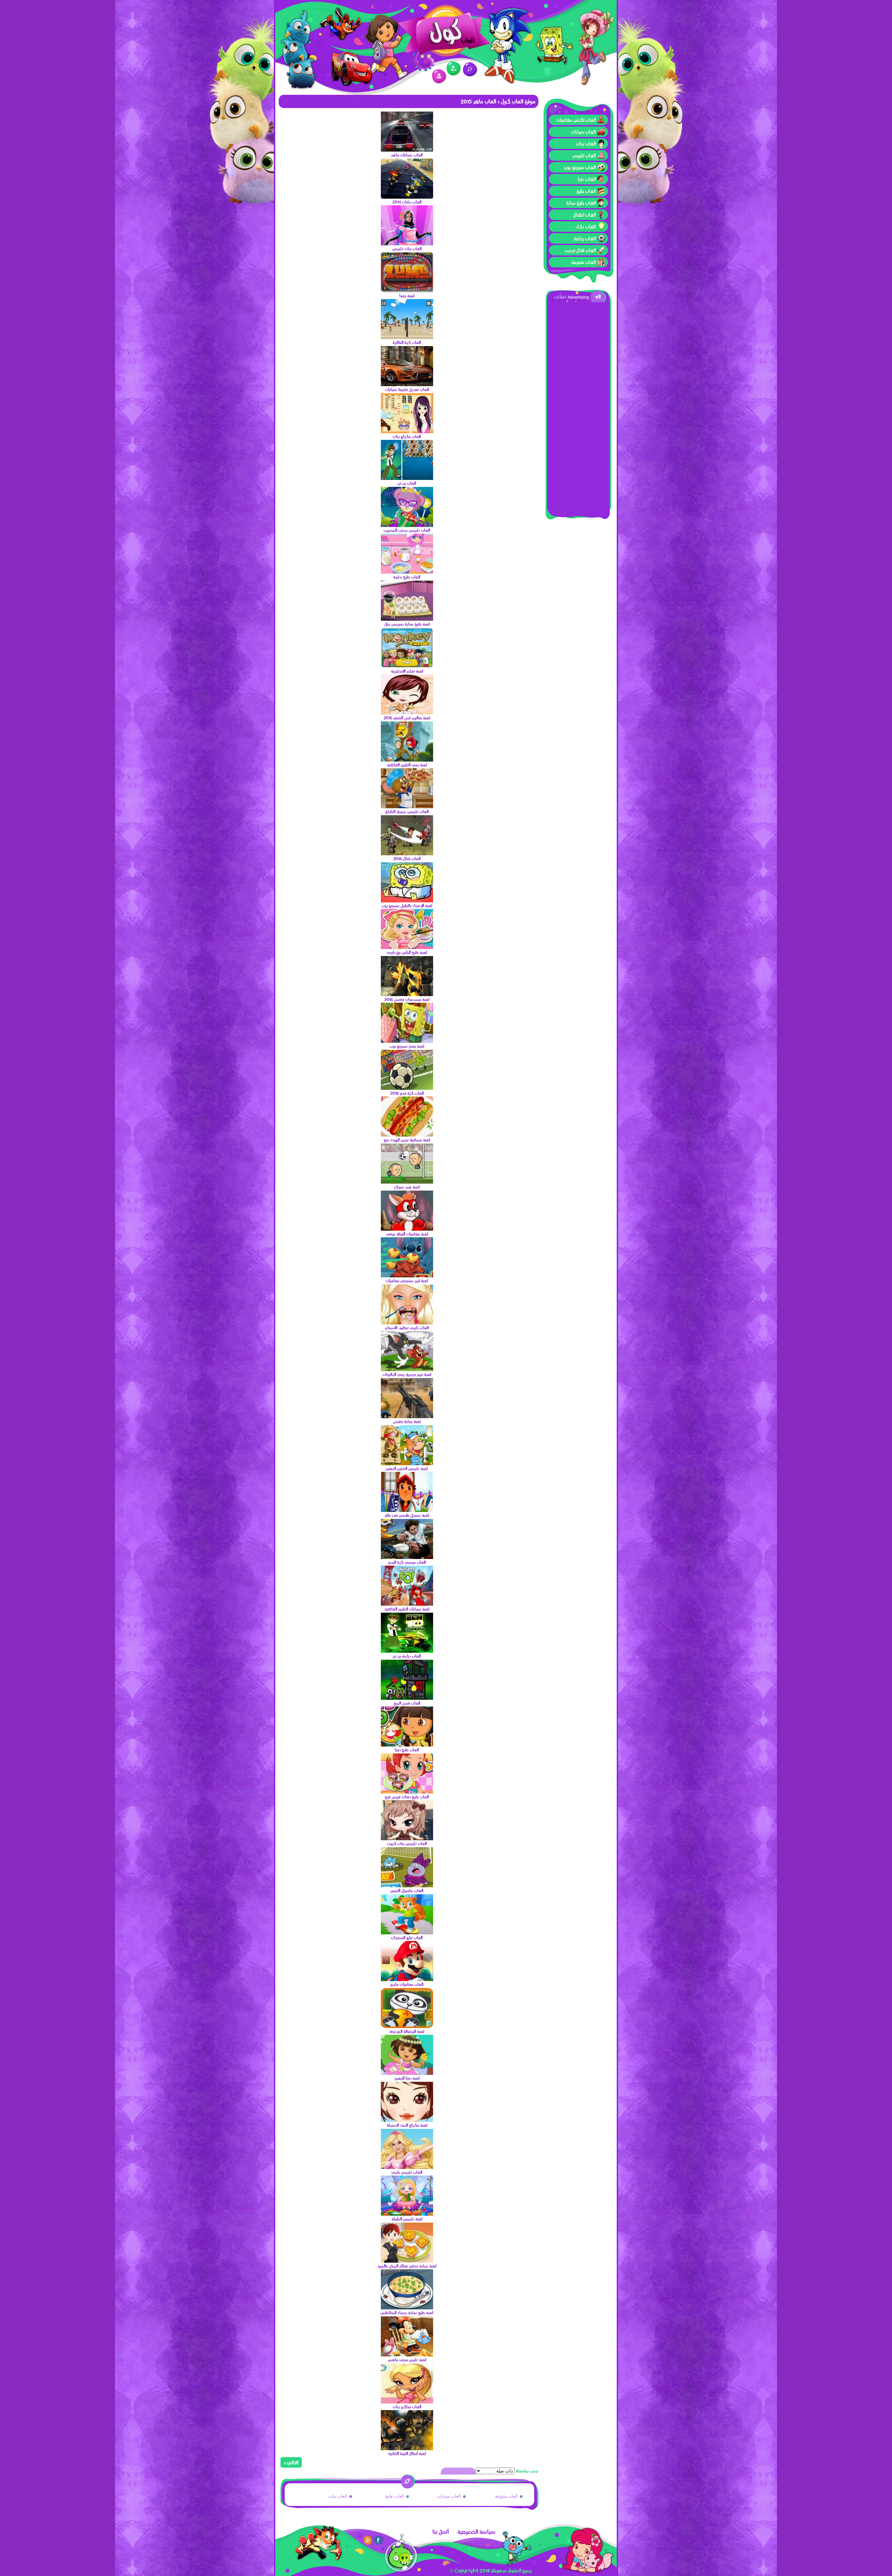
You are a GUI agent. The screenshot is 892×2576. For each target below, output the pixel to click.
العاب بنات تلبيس (407, 249)
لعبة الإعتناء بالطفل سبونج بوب (407, 905)
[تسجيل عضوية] (454, 69)
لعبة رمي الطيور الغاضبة (407, 765)
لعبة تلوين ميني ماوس (407, 2360)
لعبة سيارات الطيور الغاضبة (407, 1609)
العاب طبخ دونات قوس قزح (407, 1797)
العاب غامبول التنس (407, 1890)
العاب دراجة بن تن (407, 1656)
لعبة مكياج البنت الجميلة (407, 2125)
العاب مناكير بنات (407, 2407)
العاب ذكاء (586, 227)
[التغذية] (368, 2540)
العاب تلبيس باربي (407, 2172)
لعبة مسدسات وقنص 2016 (407, 999)
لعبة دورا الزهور (407, 2078)
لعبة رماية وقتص (407, 1421)
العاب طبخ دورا (407, 1750)
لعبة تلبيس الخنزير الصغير (407, 1468)
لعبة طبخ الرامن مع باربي (407, 952)
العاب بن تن (407, 483)
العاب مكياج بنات (407, 436)
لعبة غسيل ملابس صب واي (407, 1515)
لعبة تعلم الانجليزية (407, 671)
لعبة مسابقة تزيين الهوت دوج (407, 1140)
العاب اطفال (585, 215)
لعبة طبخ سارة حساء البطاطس (407, 2313)
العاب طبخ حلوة (407, 577)
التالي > (291, 2462)
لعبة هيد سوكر (407, 1187)
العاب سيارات (583, 132)
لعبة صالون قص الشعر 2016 (407, 718)
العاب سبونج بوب (580, 167)
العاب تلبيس (584, 155)
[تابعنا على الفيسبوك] (379, 2540)
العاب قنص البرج (407, 1703)
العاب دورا (587, 179)
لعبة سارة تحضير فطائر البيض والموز (407, 2266)
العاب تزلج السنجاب (407, 1937)
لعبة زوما (407, 296)
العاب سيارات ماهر (407, 155)
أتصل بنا (441, 2532)
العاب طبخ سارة (581, 203)
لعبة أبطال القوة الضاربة (407, 2453)
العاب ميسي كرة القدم (407, 1562)
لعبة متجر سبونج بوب (407, 1046)
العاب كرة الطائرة (407, 342)
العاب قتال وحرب (580, 250)
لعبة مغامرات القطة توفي (407, 1234)
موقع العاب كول (518, 101)
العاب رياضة (585, 238)
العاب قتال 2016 (407, 858)
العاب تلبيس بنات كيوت (407, 1843)
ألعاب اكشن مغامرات (576, 120)
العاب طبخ (586, 191)
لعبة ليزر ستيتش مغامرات (407, 1281)
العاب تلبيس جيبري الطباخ (407, 811)
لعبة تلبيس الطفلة (407, 2219)
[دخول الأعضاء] (439, 77)
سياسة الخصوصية (476, 2532)
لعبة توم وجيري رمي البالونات (407, 1374)
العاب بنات (586, 144)
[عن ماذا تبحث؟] (470, 70)
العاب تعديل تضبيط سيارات (407, 389)
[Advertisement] (578, 407)
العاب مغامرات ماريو (407, 1984)
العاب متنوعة (584, 262)
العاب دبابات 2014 (407, 202)
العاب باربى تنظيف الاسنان (407, 1328)
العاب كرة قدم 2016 (407, 1093)
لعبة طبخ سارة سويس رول (407, 624)
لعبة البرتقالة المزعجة (407, 2031)
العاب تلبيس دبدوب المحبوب (407, 530)
